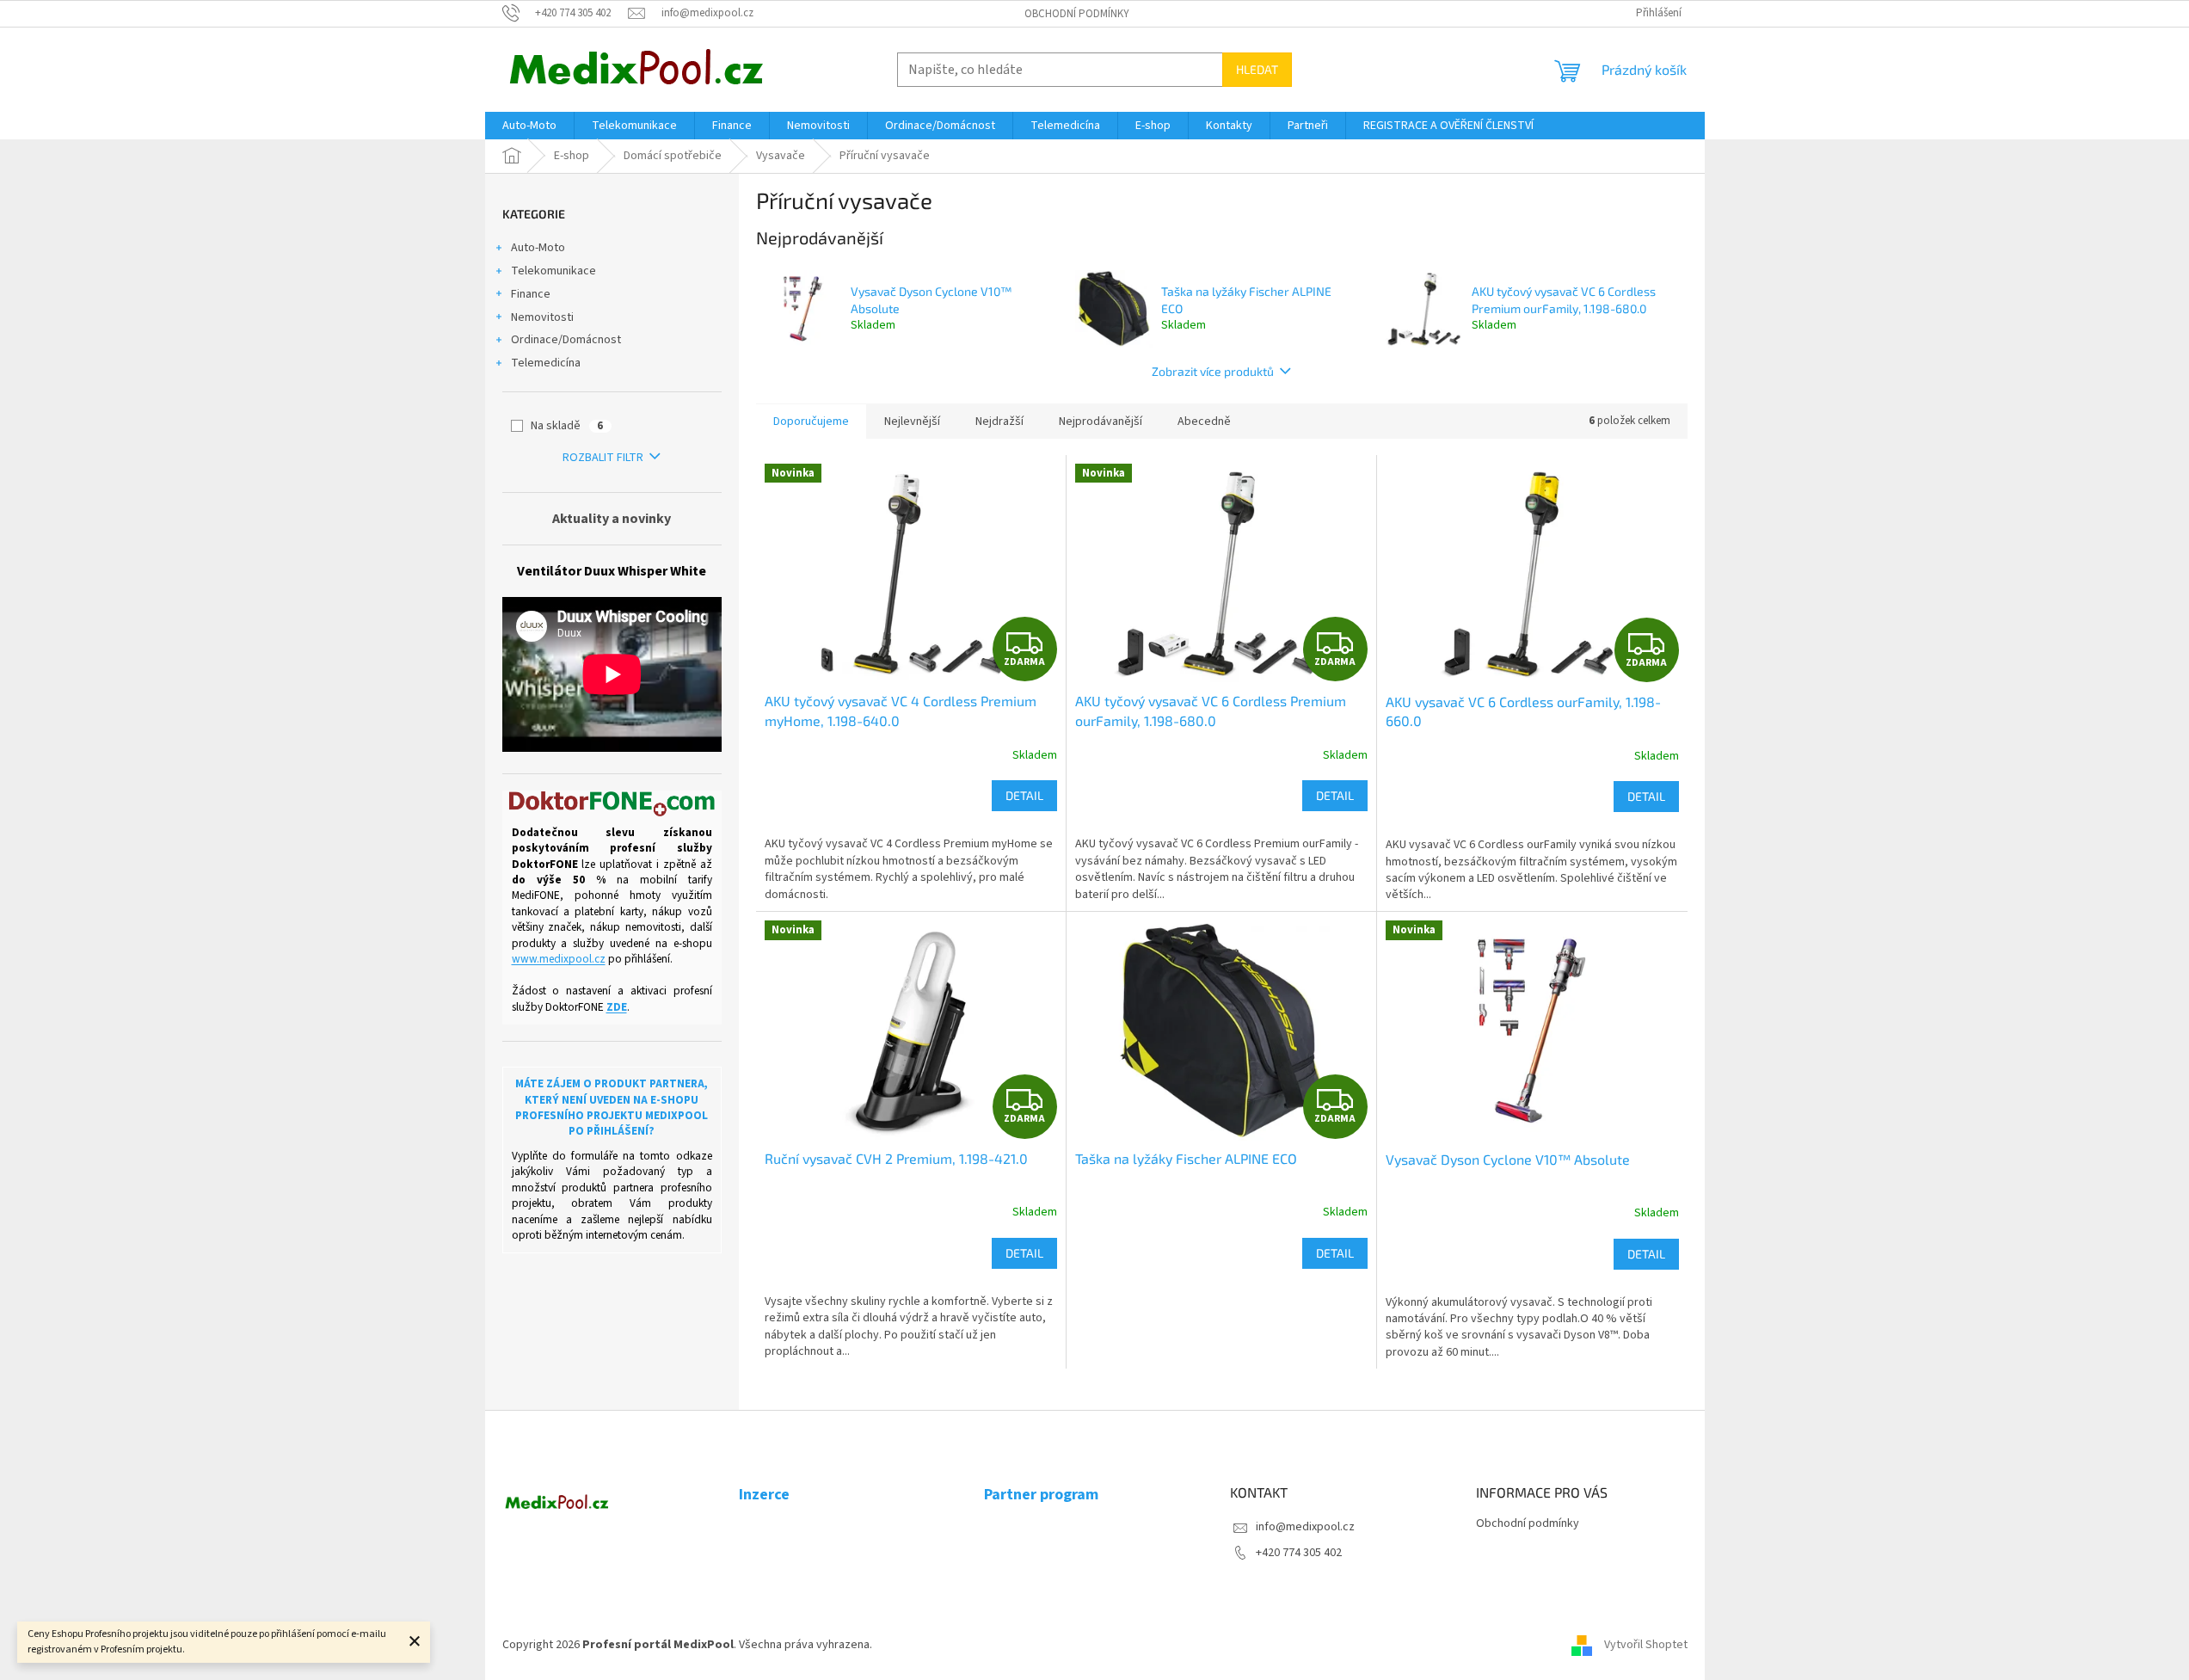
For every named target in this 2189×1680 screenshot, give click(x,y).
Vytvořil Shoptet (1646, 1645)
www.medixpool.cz (559, 959)
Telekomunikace (553, 271)
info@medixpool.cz (1305, 1527)
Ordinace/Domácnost (566, 340)
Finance (531, 294)
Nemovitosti (542, 317)
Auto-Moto (538, 248)
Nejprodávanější (1101, 422)
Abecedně (1204, 422)
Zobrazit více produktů (1213, 371)
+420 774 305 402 (1299, 1553)
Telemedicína (546, 363)
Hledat (1257, 69)
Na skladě (567, 426)
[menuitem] (529, 126)
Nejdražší (999, 422)
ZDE (617, 1007)
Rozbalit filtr (603, 458)
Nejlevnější (912, 422)
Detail (1024, 795)
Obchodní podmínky (1077, 14)
